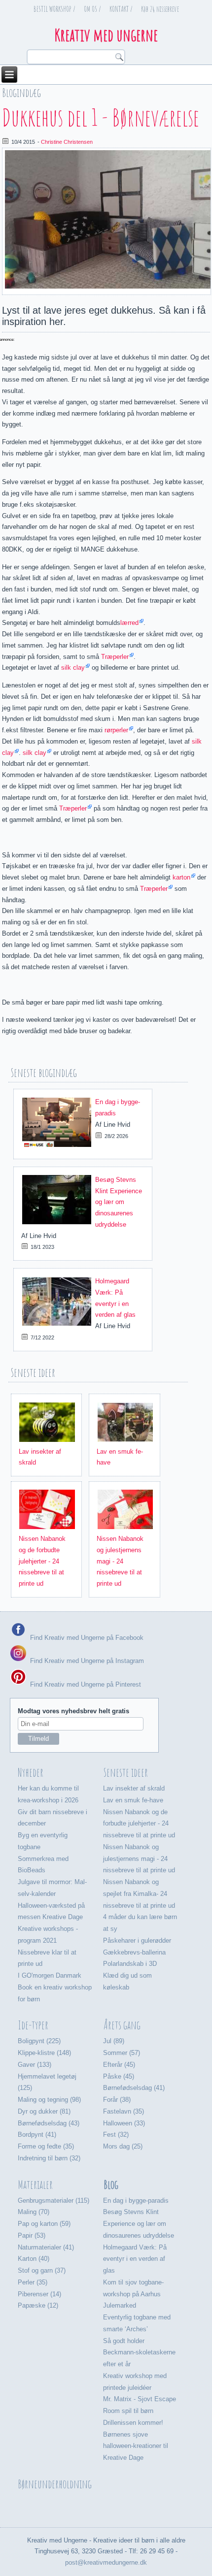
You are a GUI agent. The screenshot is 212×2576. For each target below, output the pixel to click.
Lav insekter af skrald (134, 1788)
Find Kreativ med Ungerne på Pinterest (85, 1684)
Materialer (35, 2185)
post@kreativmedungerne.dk (106, 2562)
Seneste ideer (126, 1772)
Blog (111, 2185)
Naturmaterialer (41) (46, 2247)
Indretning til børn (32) (49, 2158)
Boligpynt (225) (39, 2041)
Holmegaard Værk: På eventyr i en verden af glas (135, 2259)
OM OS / (92, 9)
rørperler (116, 730)
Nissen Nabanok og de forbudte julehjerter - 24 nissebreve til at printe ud (42, 1561)
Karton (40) (34, 2259)
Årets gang (122, 2025)
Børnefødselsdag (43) (49, 2123)
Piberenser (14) (39, 2294)
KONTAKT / (121, 9)
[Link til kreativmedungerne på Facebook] (18, 1637)
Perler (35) (33, 2282)
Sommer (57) (122, 2053)
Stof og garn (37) (42, 2270)
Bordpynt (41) (37, 2135)
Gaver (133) (35, 2065)
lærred (129, 623)
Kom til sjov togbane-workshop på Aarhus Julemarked (133, 2294)
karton (181, 877)
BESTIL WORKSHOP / (54, 9)
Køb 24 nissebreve (160, 9)
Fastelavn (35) (124, 2111)
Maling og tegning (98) (49, 2100)
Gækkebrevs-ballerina (134, 1952)
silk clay (73, 668)
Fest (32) (116, 2135)
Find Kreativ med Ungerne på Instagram (86, 1661)
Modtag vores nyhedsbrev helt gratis (73, 1711)
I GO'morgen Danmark (50, 1975)
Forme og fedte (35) (46, 2146)
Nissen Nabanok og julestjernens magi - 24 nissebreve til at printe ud (120, 1561)
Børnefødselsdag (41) (134, 2088)
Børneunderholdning (55, 2484)
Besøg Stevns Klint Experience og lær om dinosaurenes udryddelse (119, 1202)
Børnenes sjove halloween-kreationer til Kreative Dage (136, 2446)
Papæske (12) (38, 2305)
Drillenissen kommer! (133, 2423)
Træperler (115, 657)
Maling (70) (34, 2212)
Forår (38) (117, 2100)
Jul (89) (114, 2041)
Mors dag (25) (123, 2146)
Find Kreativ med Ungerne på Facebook (86, 1637)
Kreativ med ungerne (106, 35)
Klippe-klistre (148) (44, 2053)
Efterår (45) (119, 2065)
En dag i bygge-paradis (136, 2201)
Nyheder (31, 1772)
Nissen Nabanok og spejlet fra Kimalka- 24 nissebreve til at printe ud (139, 1894)
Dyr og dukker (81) (44, 2111)
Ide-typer (33, 2025)
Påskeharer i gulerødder (137, 1940)
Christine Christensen (67, 142)
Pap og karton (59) (44, 2224)
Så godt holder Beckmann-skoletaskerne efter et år (139, 2353)
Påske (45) (119, 2076)
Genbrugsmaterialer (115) (53, 2201)
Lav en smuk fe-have (133, 1800)
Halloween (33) (124, 2123)
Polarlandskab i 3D (130, 1964)
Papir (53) (32, 2235)
